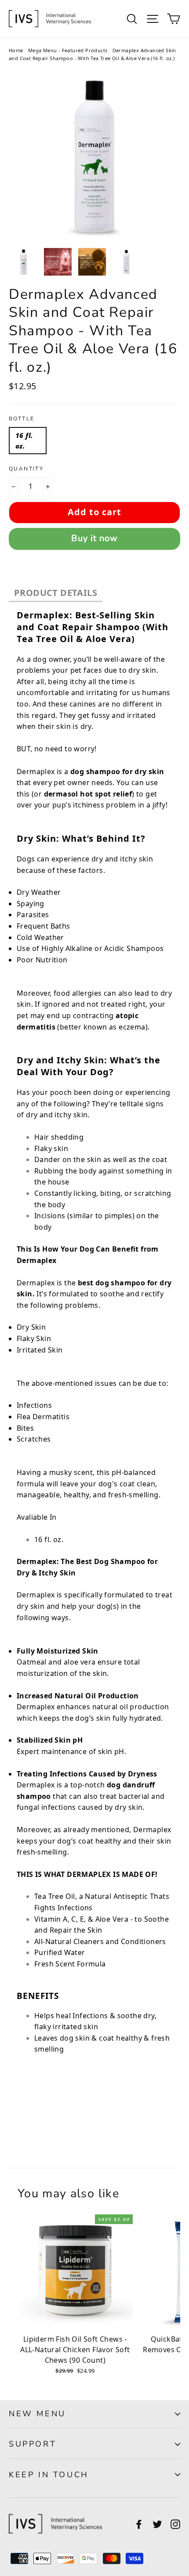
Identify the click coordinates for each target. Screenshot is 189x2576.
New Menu (37, 2414)
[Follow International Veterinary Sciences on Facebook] (139, 2524)
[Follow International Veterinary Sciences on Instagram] (175, 2524)
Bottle (22, 419)
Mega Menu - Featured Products (68, 50)
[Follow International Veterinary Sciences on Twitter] (157, 2524)
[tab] (56, 594)
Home (16, 50)
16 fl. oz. (24, 441)
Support (33, 2444)
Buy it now (94, 538)
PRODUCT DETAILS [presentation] (56, 593)
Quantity (26, 469)
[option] (94, 157)
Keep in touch (49, 2475)
